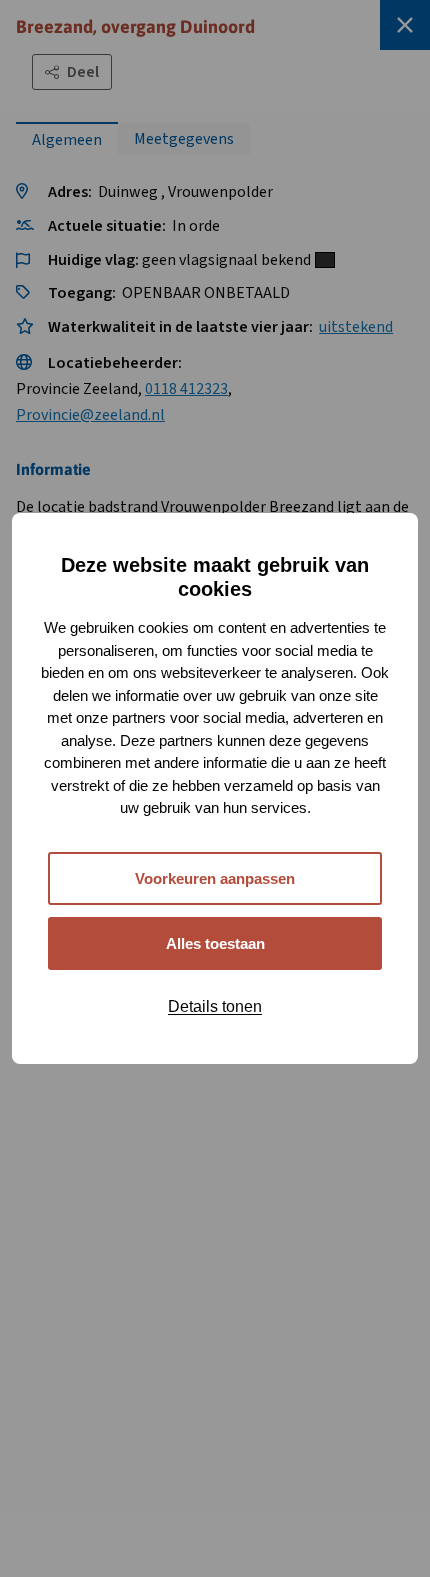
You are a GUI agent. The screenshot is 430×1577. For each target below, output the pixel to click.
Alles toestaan (215, 943)
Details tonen (215, 1006)
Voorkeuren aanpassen (215, 878)
